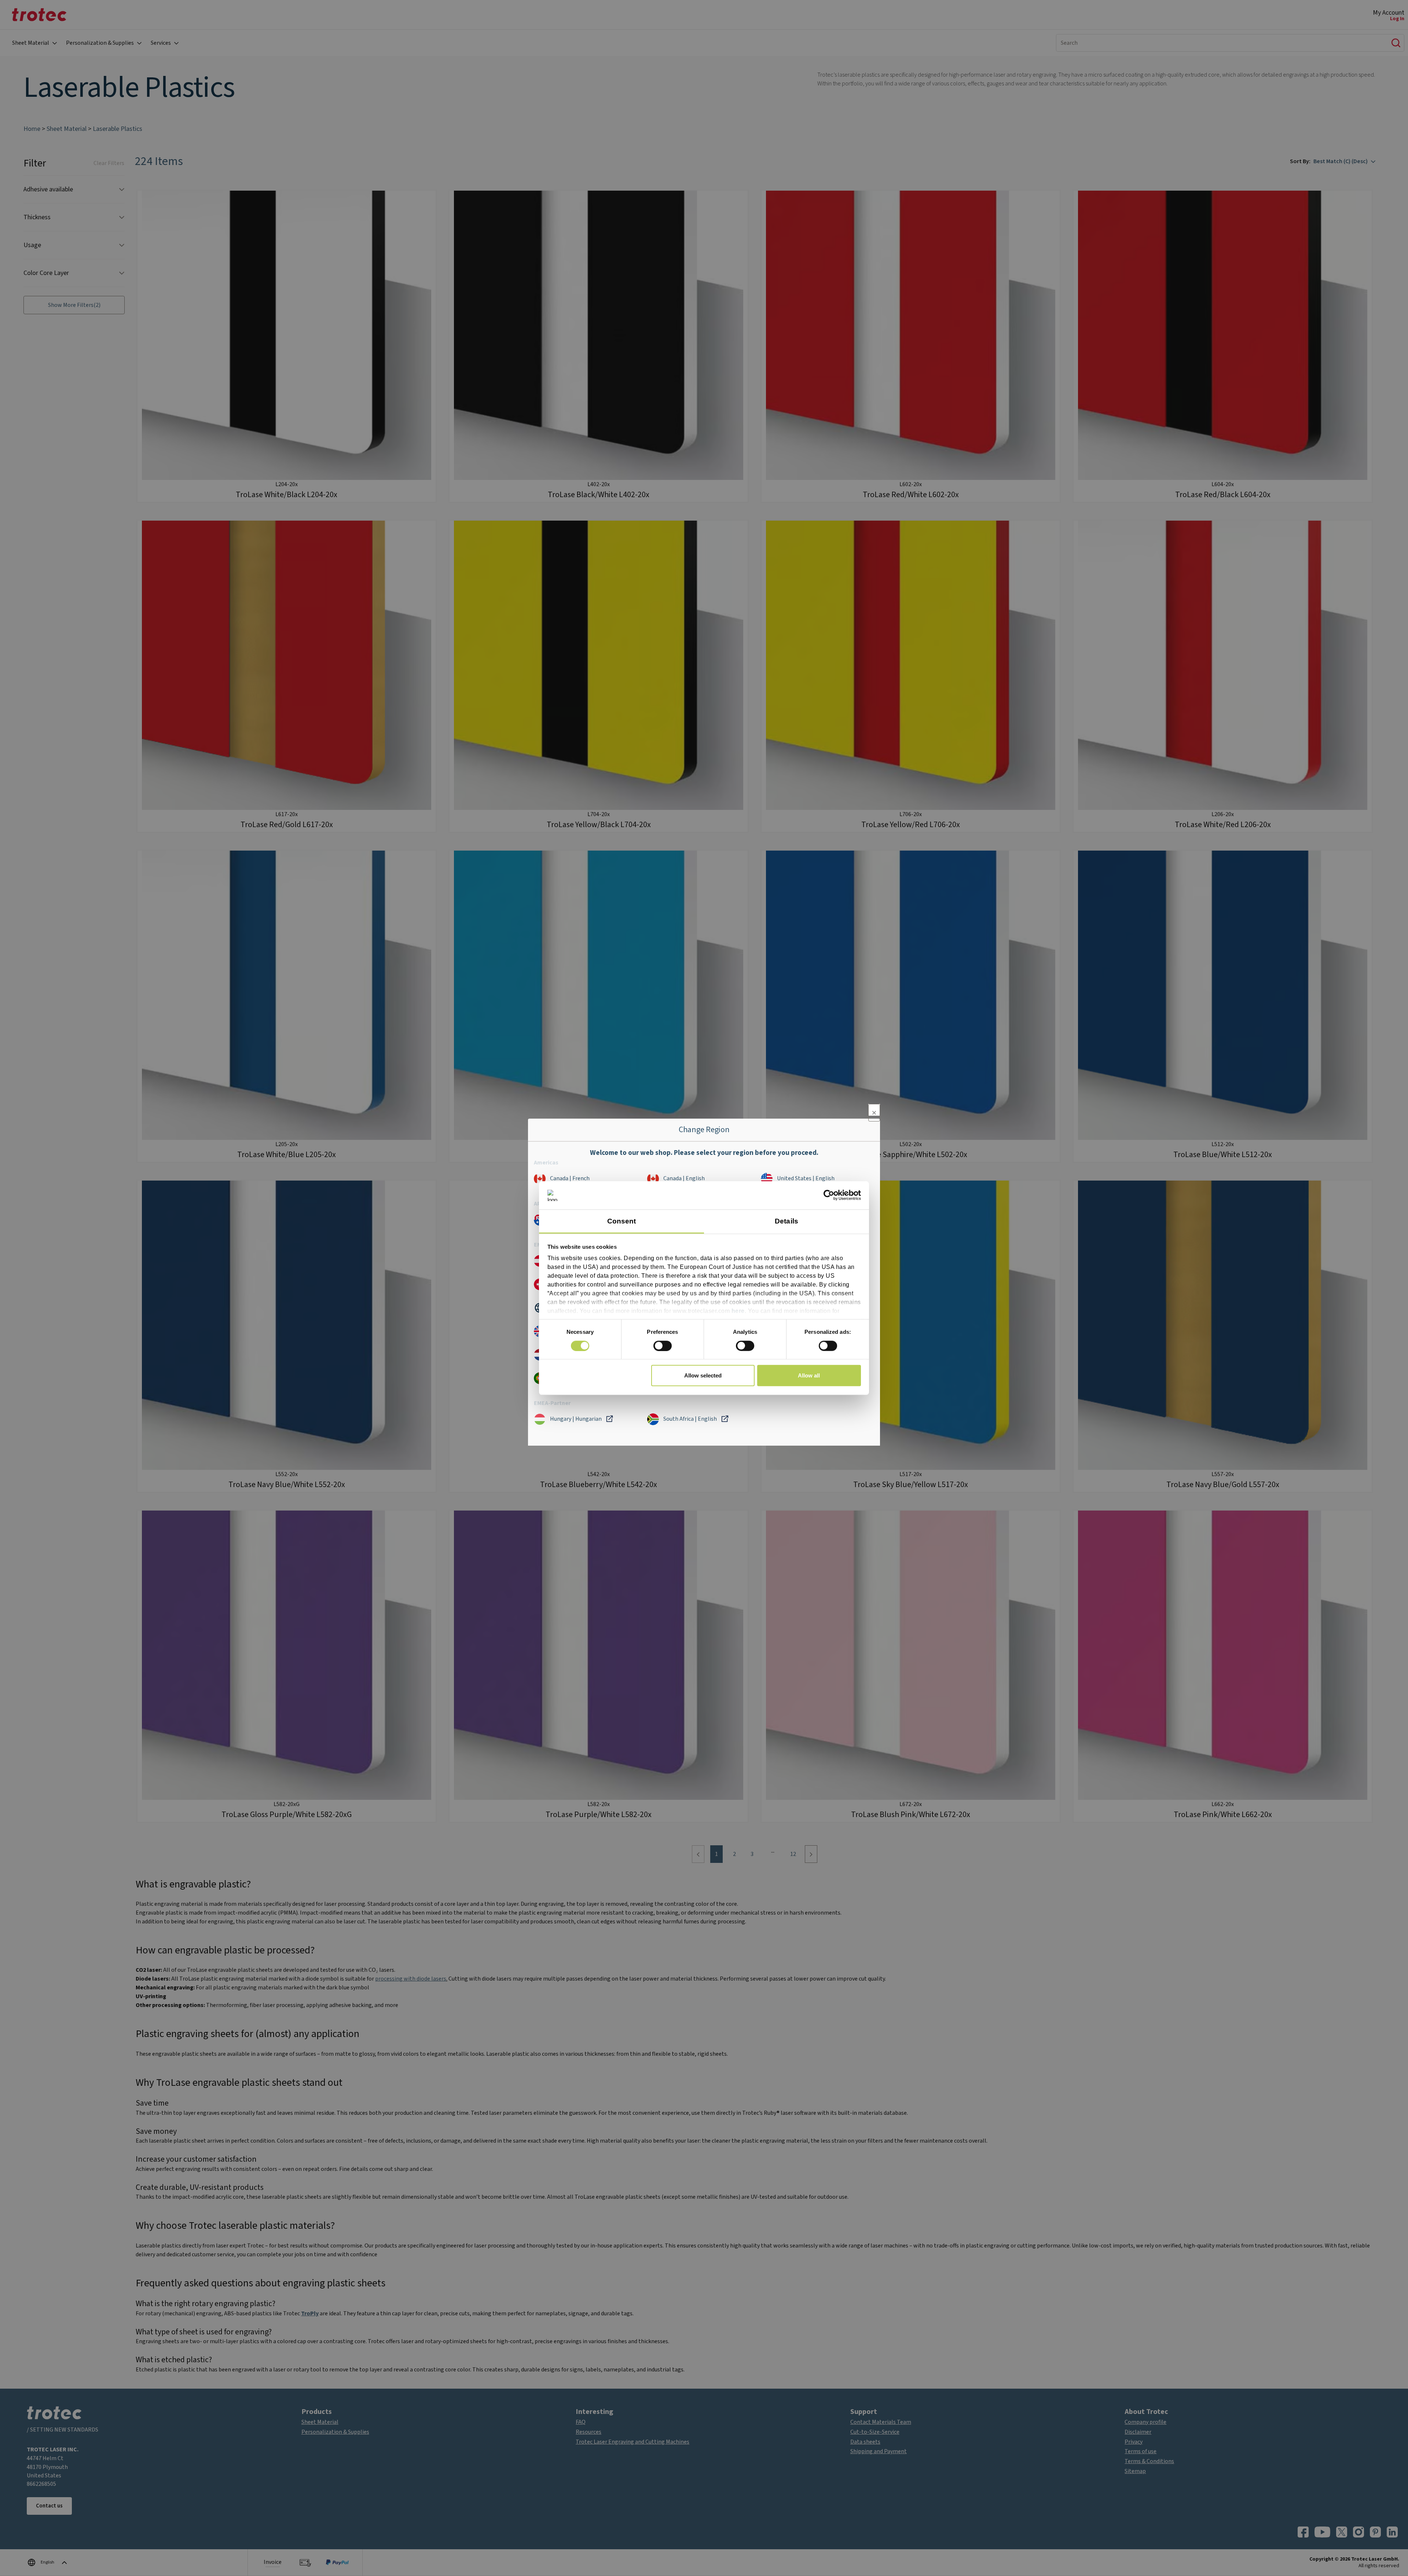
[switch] (663, 1346)
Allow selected (703, 1375)
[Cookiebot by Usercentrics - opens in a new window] (829, 1195)
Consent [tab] (622, 1221)
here (738, 1311)
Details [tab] (786, 1221)
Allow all (809, 1375)
